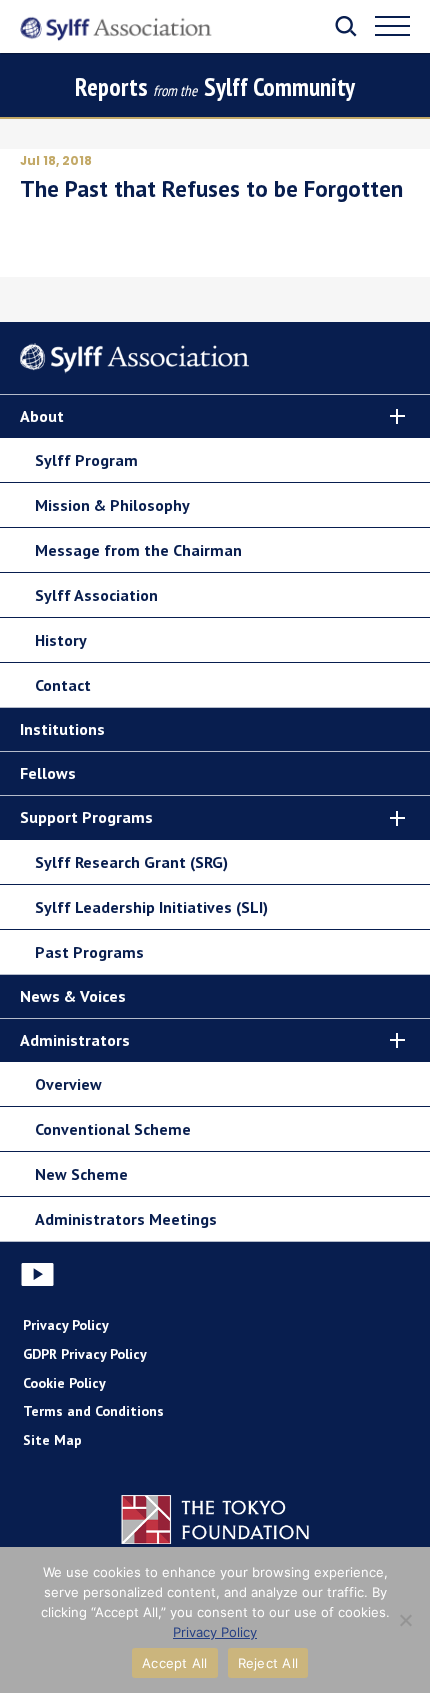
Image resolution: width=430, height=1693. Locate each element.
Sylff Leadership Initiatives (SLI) (151, 907)
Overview (68, 1084)
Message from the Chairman (138, 550)
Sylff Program (86, 460)
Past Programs (89, 952)
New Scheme (81, 1174)
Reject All (268, 1663)
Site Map (52, 1440)
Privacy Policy (66, 1325)
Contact (63, 685)
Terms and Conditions (93, 1411)
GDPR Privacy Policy (85, 1354)
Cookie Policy (64, 1383)
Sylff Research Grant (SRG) (131, 862)
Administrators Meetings (126, 1219)
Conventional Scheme (113, 1129)
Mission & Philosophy (112, 505)
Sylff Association (96, 595)
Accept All (175, 1663)
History (61, 640)
